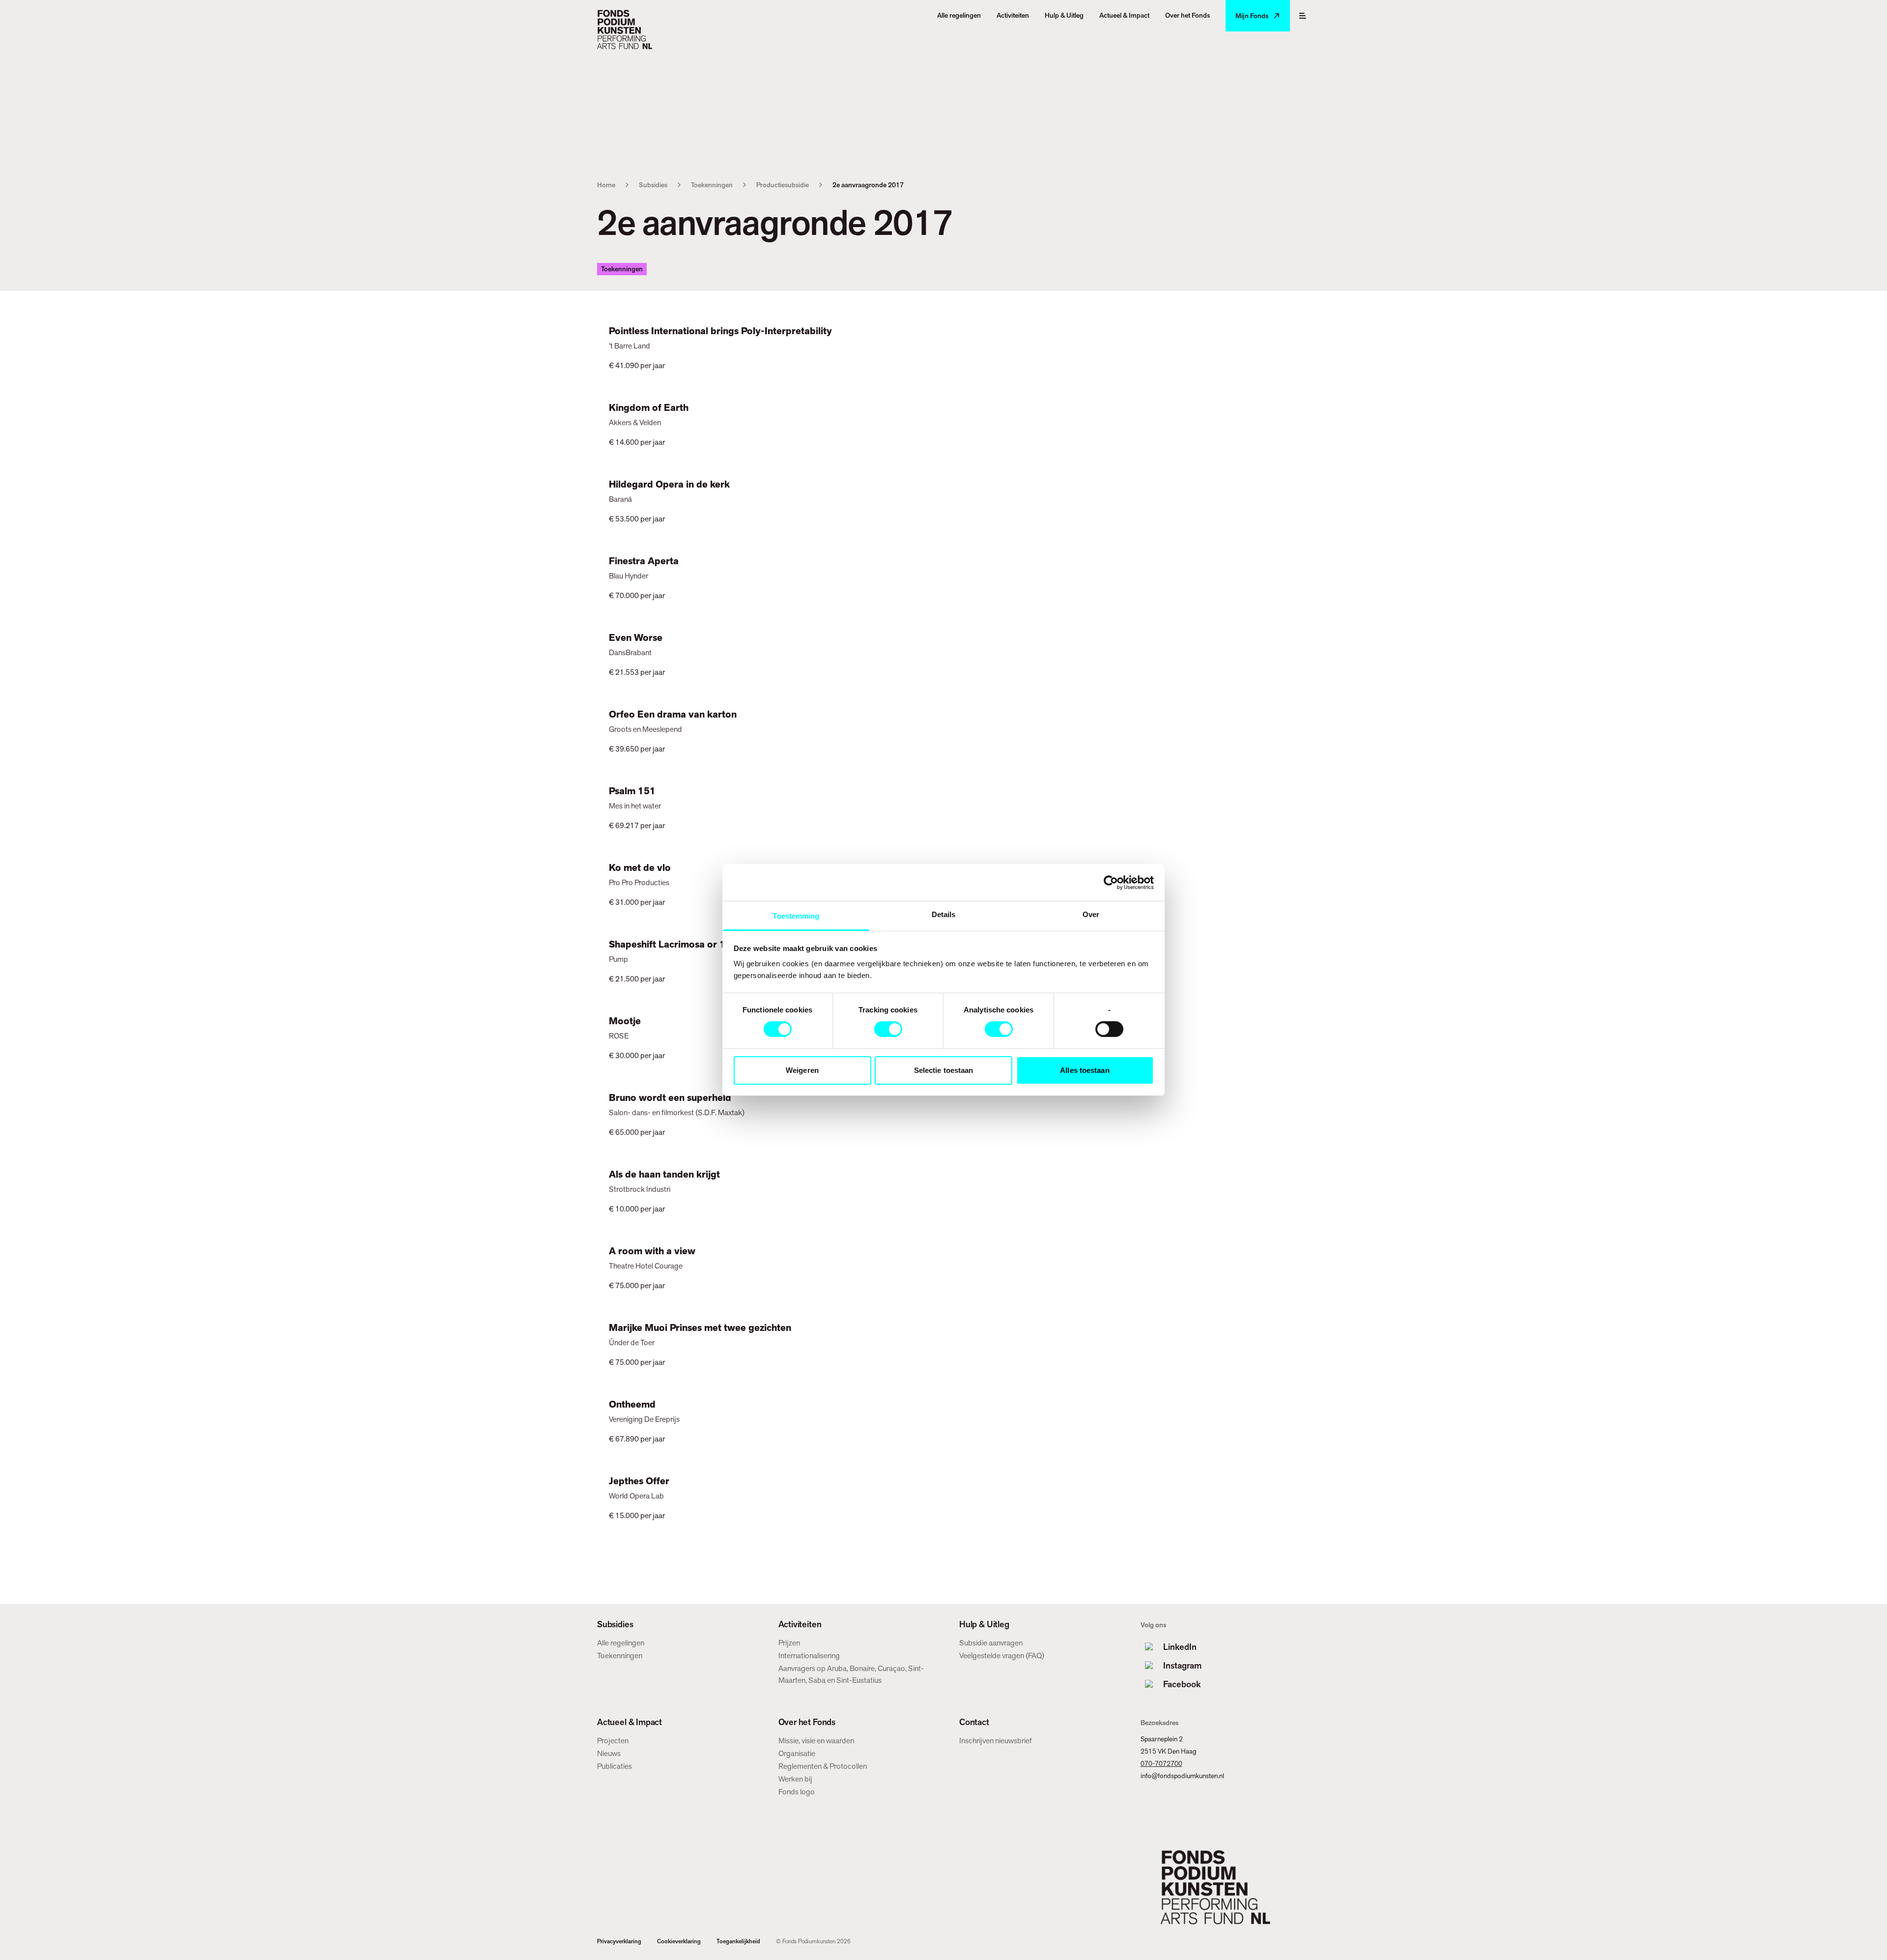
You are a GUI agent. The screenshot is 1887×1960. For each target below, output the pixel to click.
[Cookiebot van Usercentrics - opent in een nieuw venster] (1111, 882)
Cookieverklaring (679, 1941)
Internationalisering (809, 1656)
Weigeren (802, 1070)
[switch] (888, 1029)
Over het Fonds (807, 1722)
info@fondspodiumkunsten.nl (1182, 1776)
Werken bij (795, 1779)
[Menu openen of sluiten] (1303, 16)
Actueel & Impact (629, 1722)
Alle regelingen (621, 1643)
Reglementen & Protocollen (823, 1766)
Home (606, 185)
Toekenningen (712, 185)
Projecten (613, 1741)
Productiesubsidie (783, 185)
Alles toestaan (1085, 1070)
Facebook (1182, 1684)
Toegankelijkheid (738, 1941)
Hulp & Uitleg (984, 1624)
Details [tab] (944, 914)
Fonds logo (797, 1792)
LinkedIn (1180, 1647)
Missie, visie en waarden (816, 1741)
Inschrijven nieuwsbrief (996, 1741)
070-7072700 (1161, 1763)
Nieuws (609, 1753)
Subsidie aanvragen (991, 1643)
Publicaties (615, 1766)
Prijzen (789, 1643)
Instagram (1182, 1665)
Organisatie (797, 1753)
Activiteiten (800, 1624)
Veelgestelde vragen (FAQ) (1002, 1656)
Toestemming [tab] (796, 916)
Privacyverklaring (619, 1941)
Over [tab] (1091, 914)
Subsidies (653, 185)
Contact (974, 1722)
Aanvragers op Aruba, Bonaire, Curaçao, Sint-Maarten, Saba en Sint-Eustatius (851, 1674)
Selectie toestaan (944, 1070)
